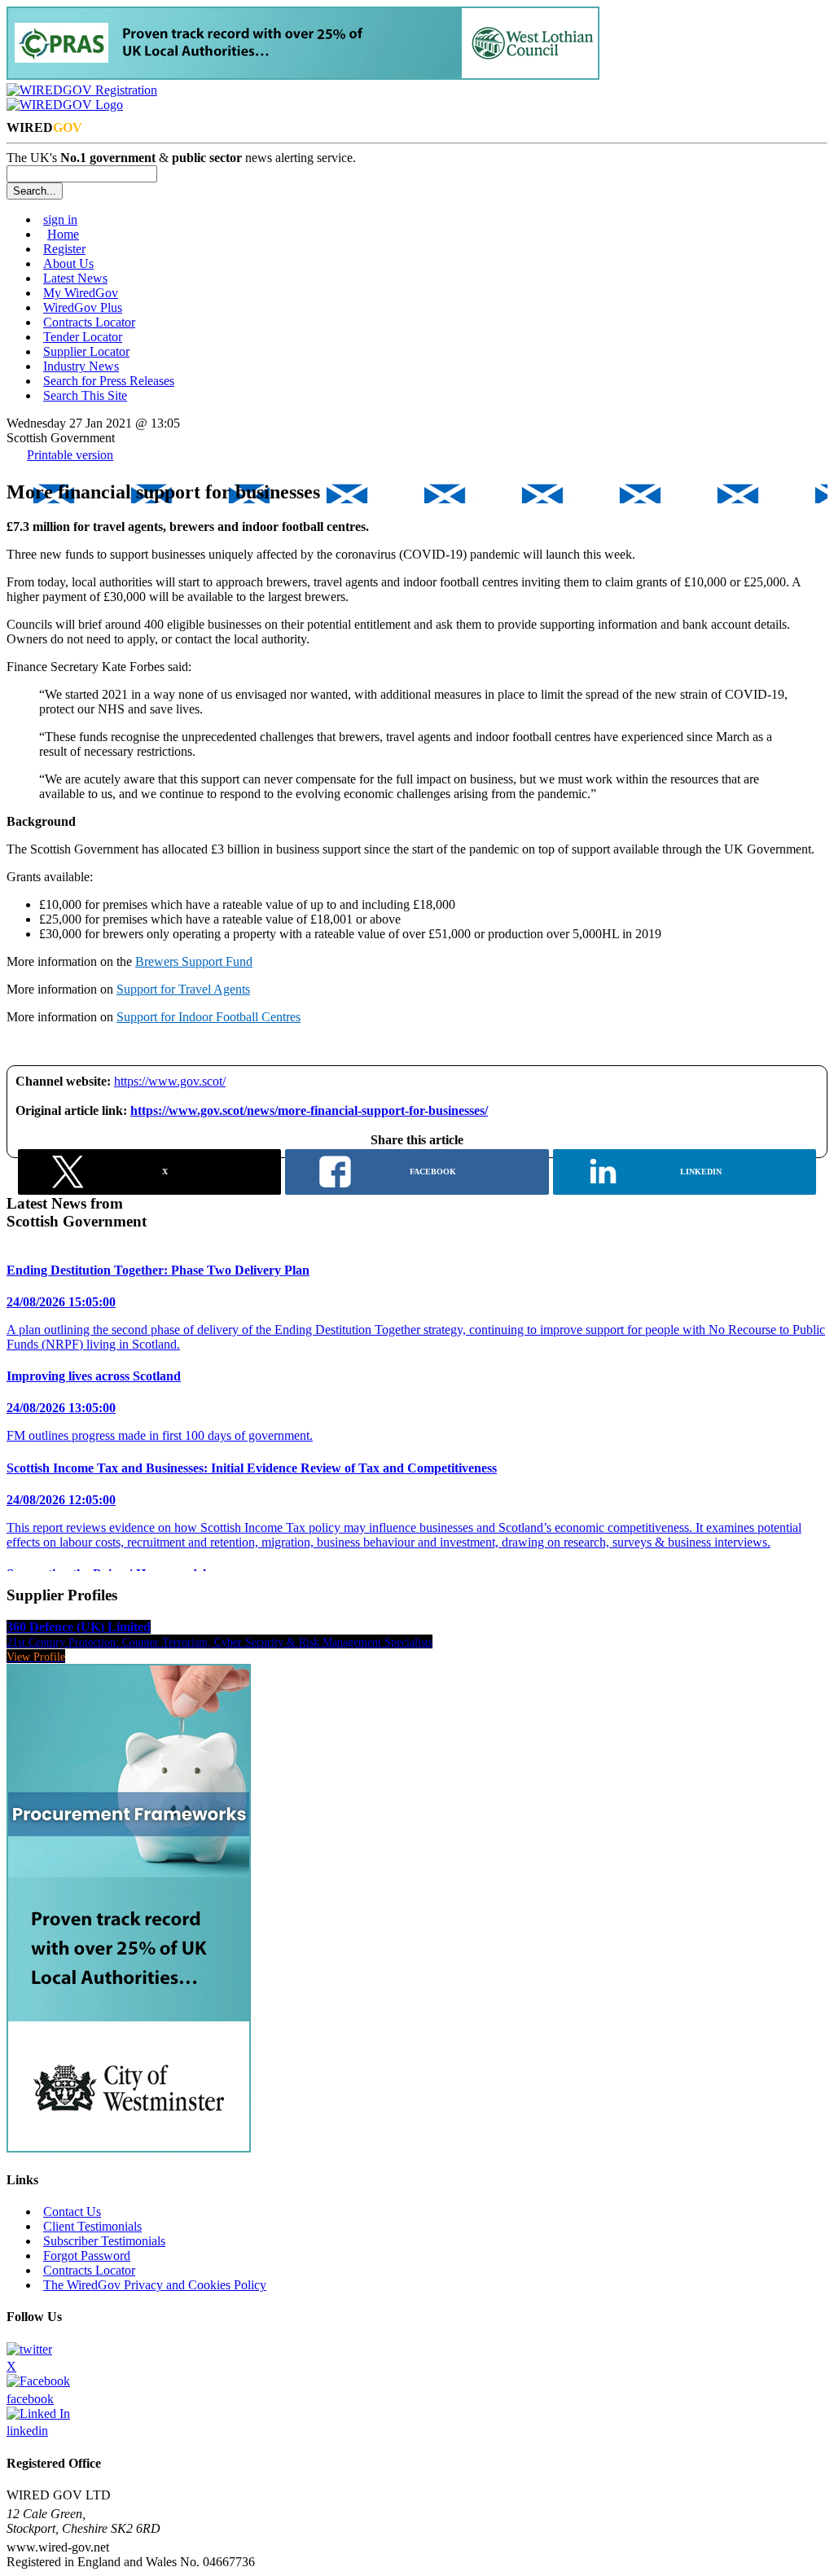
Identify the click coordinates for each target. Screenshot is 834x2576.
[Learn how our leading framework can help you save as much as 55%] (303, 75)
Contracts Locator (89, 322)
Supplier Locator (86, 351)
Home (63, 234)
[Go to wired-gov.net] (65, 105)
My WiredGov (81, 293)
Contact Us (72, 2212)
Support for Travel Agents (183, 989)
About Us (68, 263)
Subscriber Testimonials (104, 2241)
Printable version (70, 455)
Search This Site (85, 395)
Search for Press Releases (109, 381)
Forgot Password (87, 2256)
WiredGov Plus (83, 307)
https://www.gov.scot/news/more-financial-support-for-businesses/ (309, 1110)
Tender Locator (83, 337)
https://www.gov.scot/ (170, 1081)
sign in (60, 219)
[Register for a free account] (82, 90)
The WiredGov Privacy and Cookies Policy (155, 2285)
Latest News (75, 278)
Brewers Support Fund (194, 961)
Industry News (81, 366)
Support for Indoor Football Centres (208, 1017)
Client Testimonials (92, 2226)
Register (64, 249)
